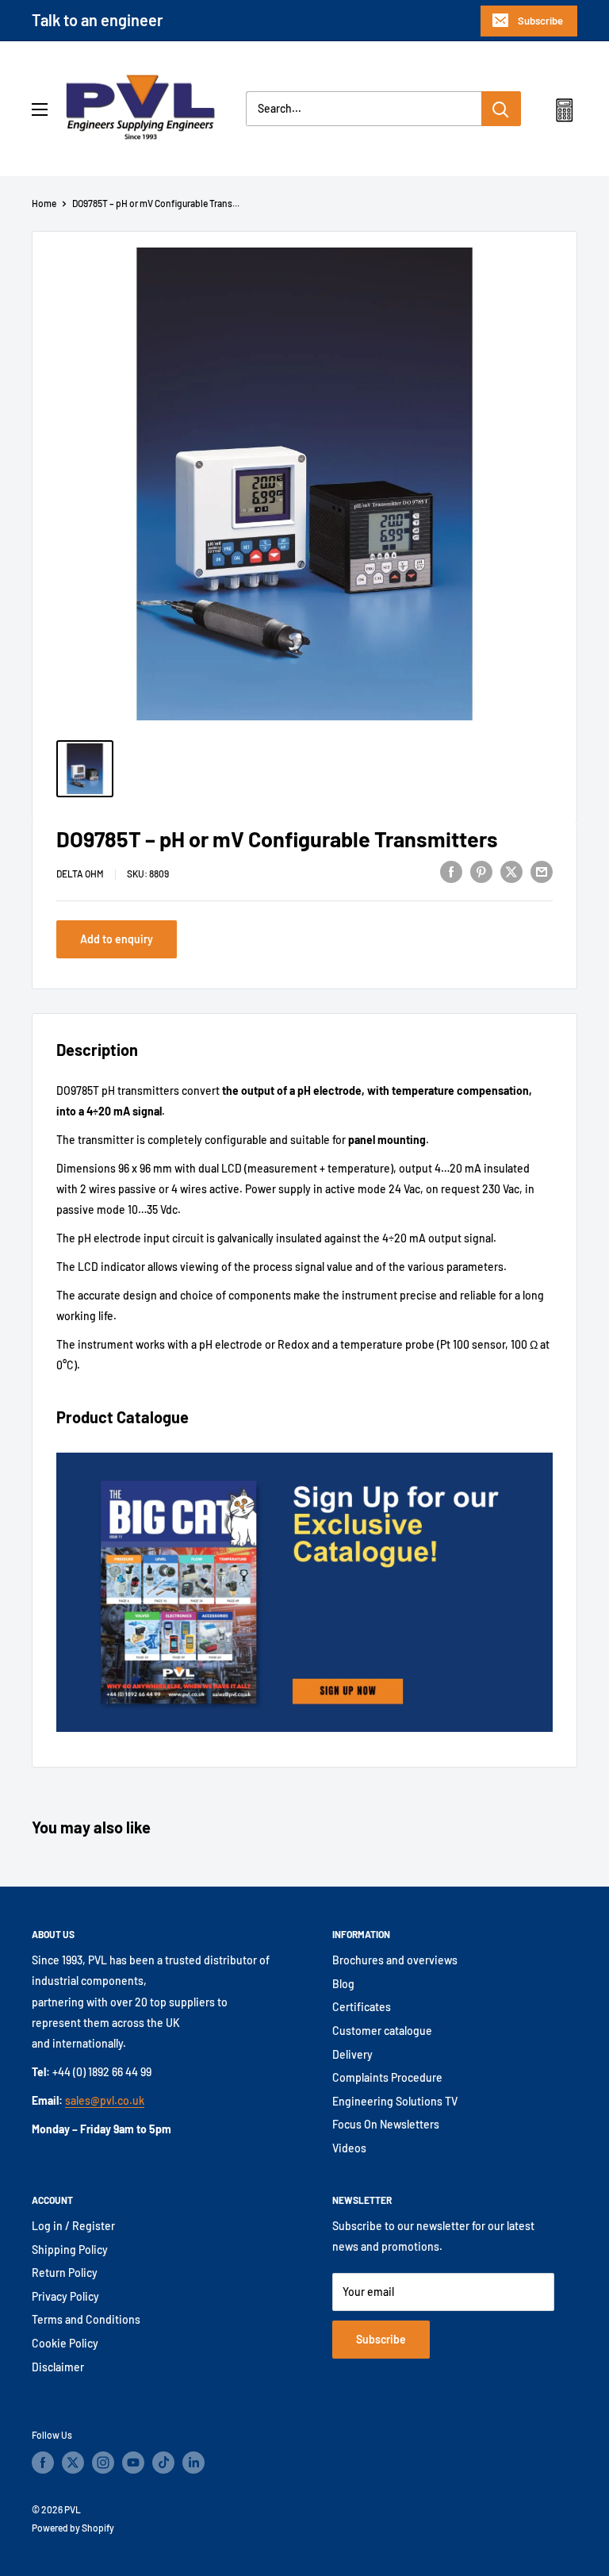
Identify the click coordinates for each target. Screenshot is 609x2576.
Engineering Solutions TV (395, 2101)
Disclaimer (58, 2367)
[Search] (501, 109)
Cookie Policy (65, 2343)
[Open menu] (40, 109)
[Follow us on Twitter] (73, 2463)
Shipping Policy (70, 2250)
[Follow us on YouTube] (133, 2463)
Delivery (352, 2054)
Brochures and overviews (395, 1960)
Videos (349, 2148)
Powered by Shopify (73, 2528)
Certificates (362, 2007)
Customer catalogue (382, 2031)
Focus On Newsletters (386, 2124)
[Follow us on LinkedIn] (193, 2463)
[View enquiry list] (564, 113)
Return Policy (65, 2273)
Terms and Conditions (86, 2319)
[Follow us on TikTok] (163, 2463)
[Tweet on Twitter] (511, 871)
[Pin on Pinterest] (481, 871)
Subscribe (540, 21)
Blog (343, 1984)
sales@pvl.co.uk (105, 2100)
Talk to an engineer (98, 20)
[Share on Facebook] (451, 871)
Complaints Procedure (387, 2077)
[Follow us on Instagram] (103, 2463)
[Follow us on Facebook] (43, 2463)
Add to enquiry (117, 939)
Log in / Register (73, 2226)
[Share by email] (542, 871)
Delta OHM (80, 873)
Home (44, 203)
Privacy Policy (65, 2296)
